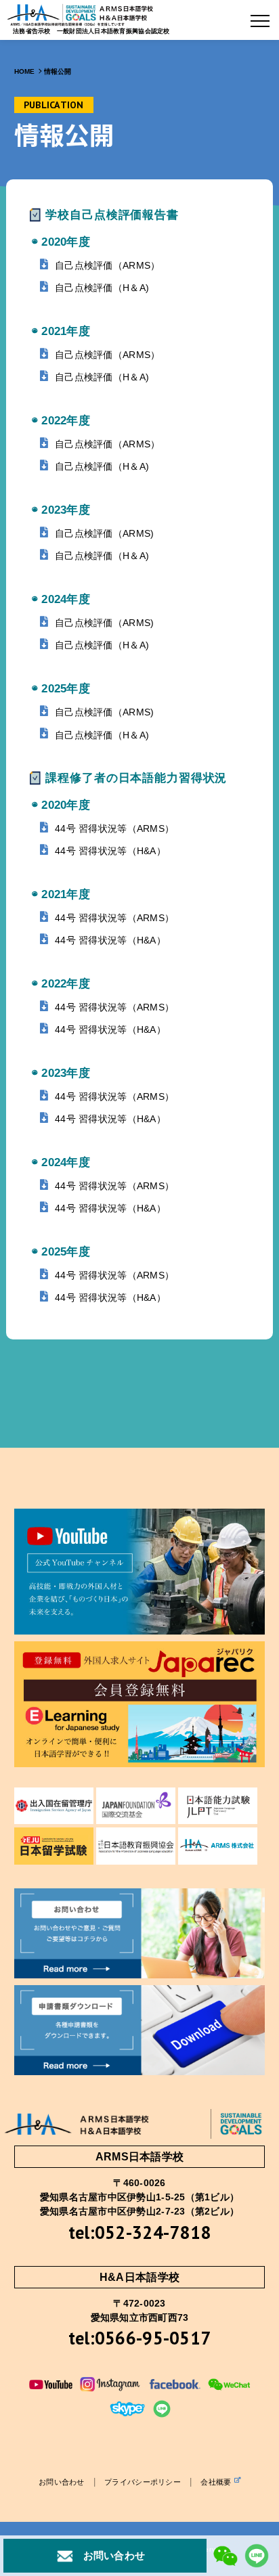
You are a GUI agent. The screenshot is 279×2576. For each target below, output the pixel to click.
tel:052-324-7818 (139, 2232)
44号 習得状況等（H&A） (110, 851)
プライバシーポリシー (143, 2482)
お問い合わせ (62, 2482)
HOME (25, 71)
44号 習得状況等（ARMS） (114, 828)
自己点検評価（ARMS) (104, 533)
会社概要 (216, 2482)
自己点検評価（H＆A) (102, 288)
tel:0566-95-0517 (139, 2338)
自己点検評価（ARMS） (107, 265)
